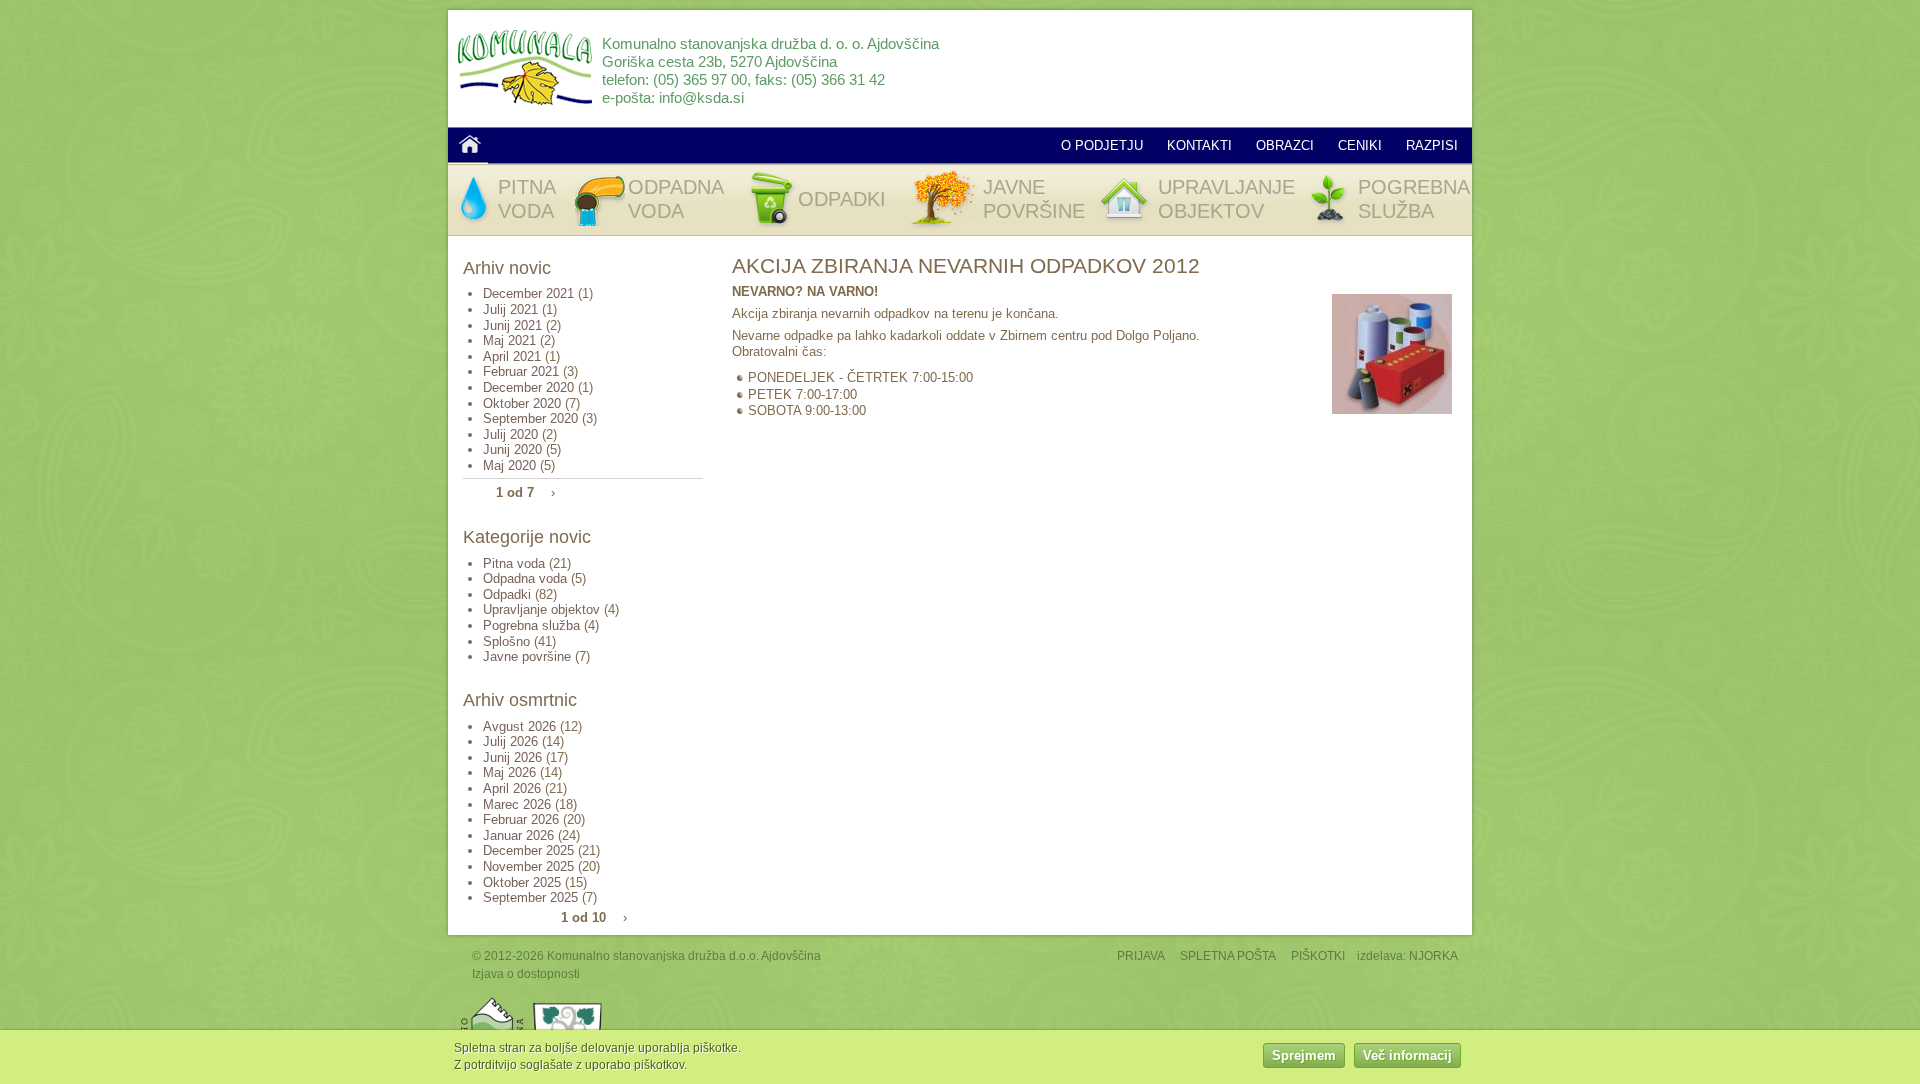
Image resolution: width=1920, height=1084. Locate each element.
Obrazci (1285, 145)
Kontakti (1199, 145)
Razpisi (1432, 145)
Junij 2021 (512, 325)
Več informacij (1407, 1056)
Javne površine (527, 656)
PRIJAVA (1141, 955)
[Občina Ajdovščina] (492, 1001)
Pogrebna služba (531, 625)
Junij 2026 (512, 757)
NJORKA (1433, 955)
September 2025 (530, 897)
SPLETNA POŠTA (1228, 955)
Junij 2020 (512, 449)
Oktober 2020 (522, 403)
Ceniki (1360, 145)
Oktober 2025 (522, 882)
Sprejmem (1304, 1056)
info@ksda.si (701, 97)
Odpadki (507, 594)
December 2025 (528, 850)
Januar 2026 (518, 835)
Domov (470, 144)
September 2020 (530, 418)
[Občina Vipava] (568, 1001)
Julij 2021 (510, 309)
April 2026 (512, 788)
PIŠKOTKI (1318, 955)
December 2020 (528, 387)
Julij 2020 (510, 434)
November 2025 (528, 866)
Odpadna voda (525, 578)
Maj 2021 (509, 340)
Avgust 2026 (519, 726)
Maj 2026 (509, 772)
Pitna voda (514, 563)
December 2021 (528, 293)
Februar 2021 (521, 371)
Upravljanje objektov (541, 609)
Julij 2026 (510, 741)
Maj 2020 (509, 465)
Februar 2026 (521, 819)
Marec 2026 (517, 804)
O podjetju (1102, 145)
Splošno (506, 641)
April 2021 (512, 356)
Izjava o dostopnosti (526, 973)
